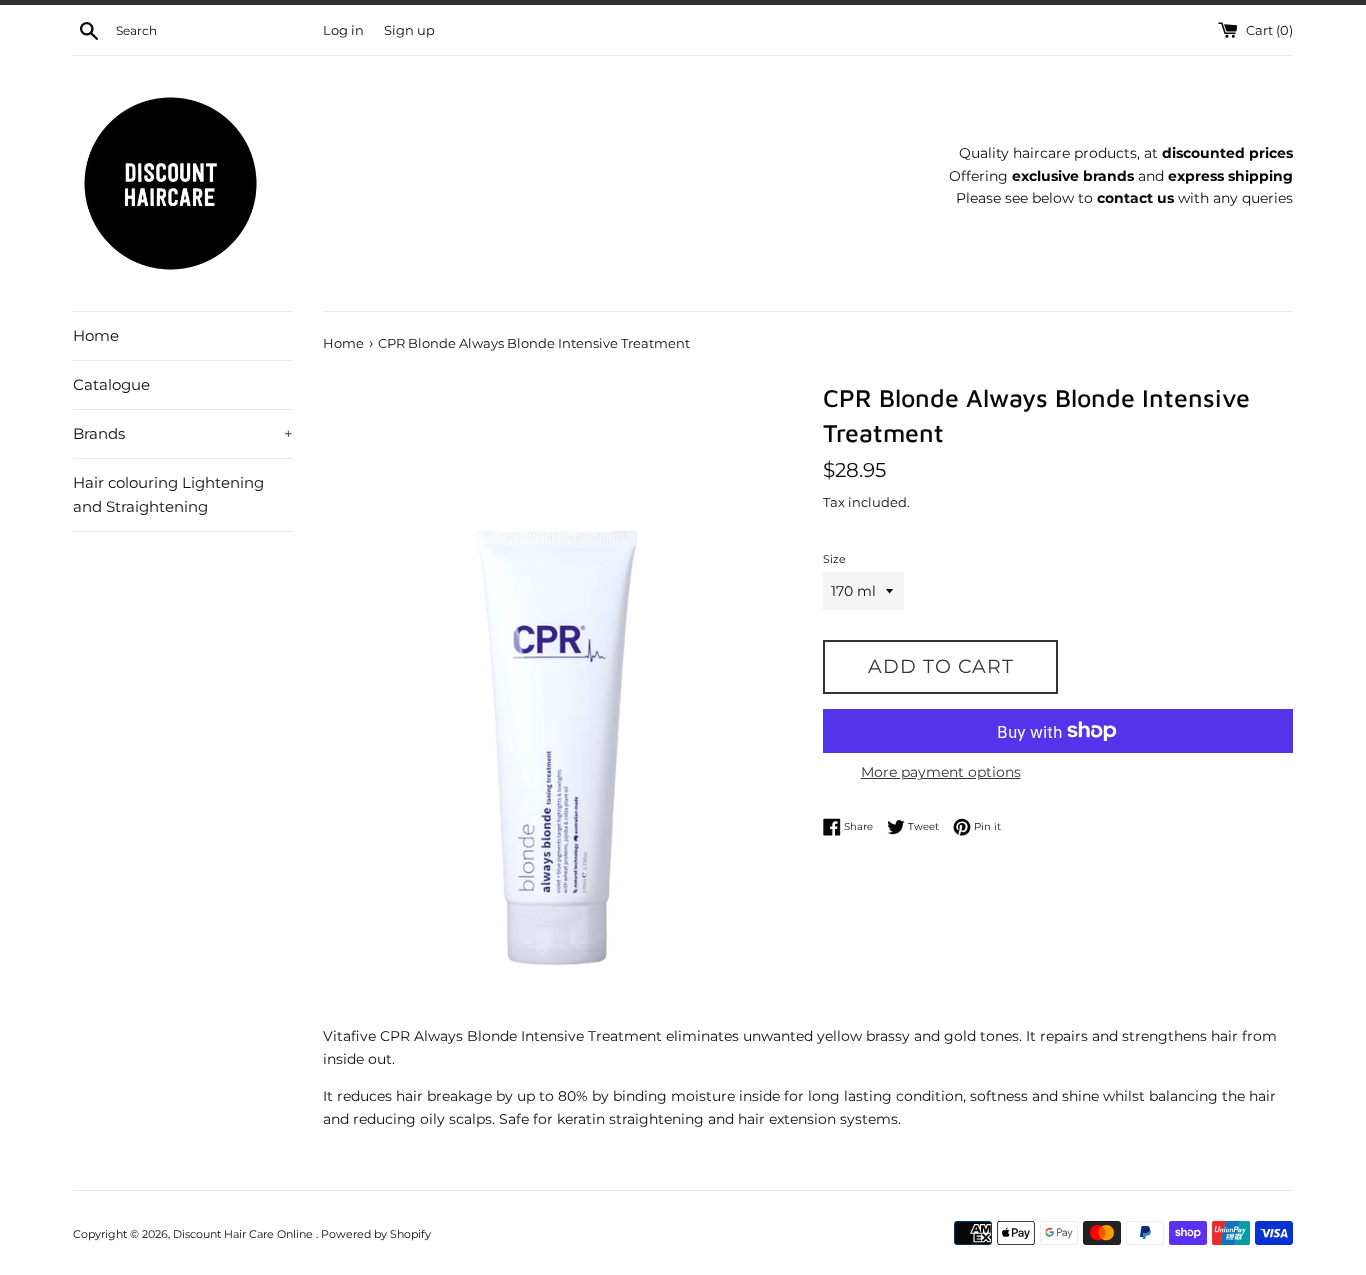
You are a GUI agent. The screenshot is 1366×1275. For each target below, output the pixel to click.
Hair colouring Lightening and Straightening (168, 494)
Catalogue (111, 384)
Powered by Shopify (376, 1234)
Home (96, 335)
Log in (343, 30)
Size (834, 559)
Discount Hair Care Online (244, 1234)
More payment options (941, 772)
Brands (183, 433)
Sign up (409, 30)
